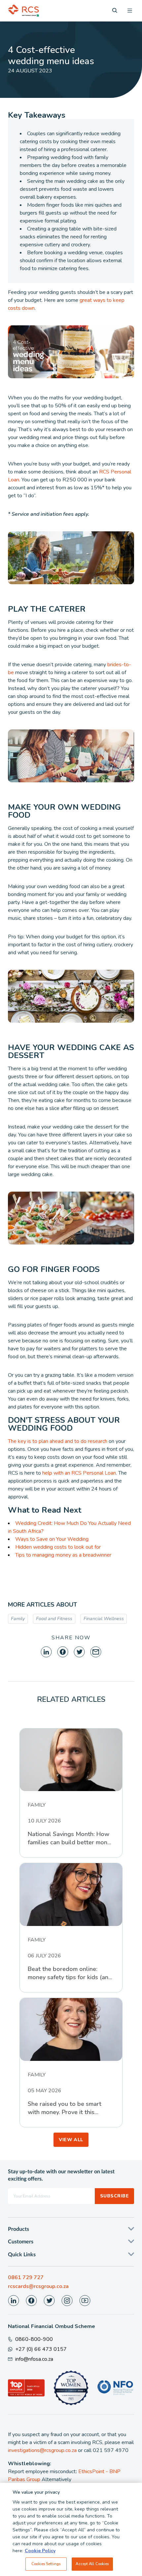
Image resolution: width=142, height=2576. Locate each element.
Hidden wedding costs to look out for (58, 1547)
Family (18, 1619)
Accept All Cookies (92, 2564)
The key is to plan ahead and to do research (58, 1441)
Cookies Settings (46, 2564)
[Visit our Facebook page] (31, 2301)
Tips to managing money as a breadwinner (63, 1555)
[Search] (115, 10)
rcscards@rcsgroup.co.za (38, 2286)
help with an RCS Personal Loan (79, 1473)
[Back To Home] (23, 11)
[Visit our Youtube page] (85, 2301)
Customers (21, 2242)
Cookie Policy (40, 2551)
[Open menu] (130, 11)
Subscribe (114, 2196)
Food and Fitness (54, 1619)
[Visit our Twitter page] (49, 2301)
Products (18, 2229)
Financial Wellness (104, 1619)
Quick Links (22, 2255)
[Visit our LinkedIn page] (14, 2301)
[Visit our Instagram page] (67, 2301)
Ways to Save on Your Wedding (52, 1539)
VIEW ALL (71, 2140)
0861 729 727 (26, 2277)
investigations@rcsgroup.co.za (42, 2450)
